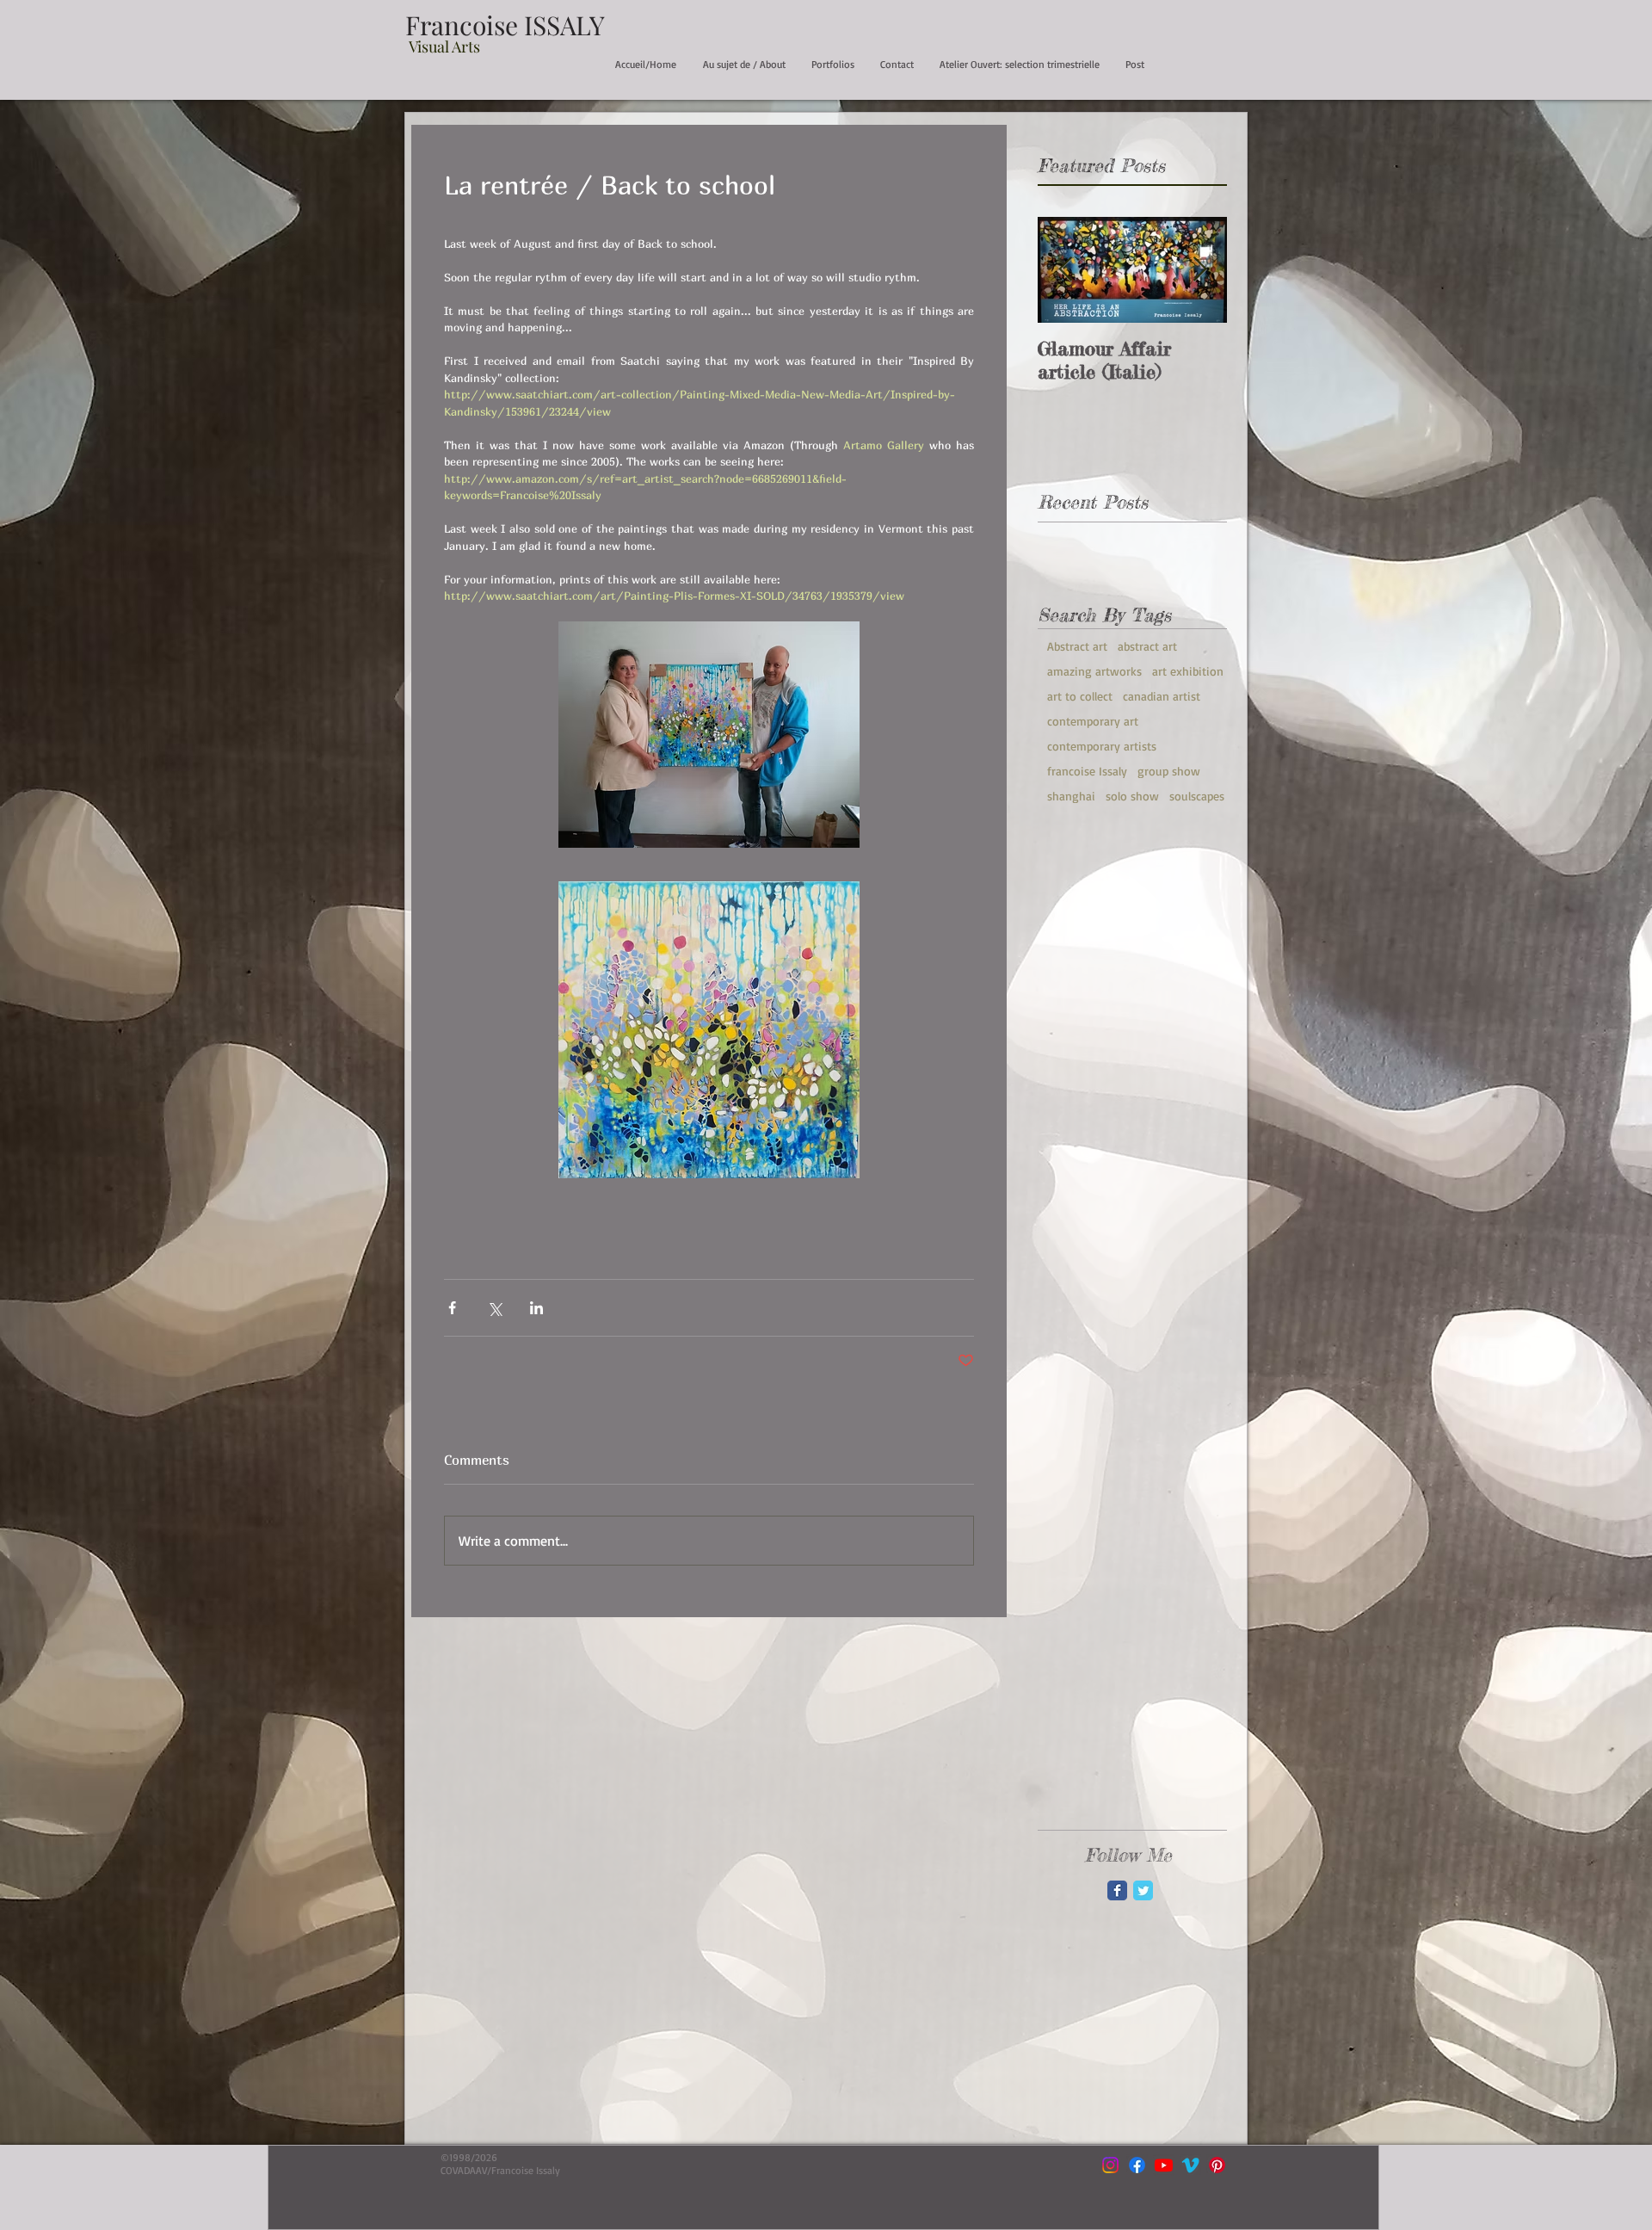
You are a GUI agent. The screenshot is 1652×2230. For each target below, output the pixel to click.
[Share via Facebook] (452, 1308)
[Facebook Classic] (1117, 1890)
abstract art (1147, 646)
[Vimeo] (1190, 2165)
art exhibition (1188, 671)
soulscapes (1197, 796)
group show (1169, 771)
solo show (1132, 796)
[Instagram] (1110, 2165)
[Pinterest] (1217, 2165)
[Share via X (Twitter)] (494, 1308)
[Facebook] (1137, 2165)
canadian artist (1162, 696)
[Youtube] (1164, 2165)
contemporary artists (1102, 746)
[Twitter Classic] (1143, 1890)
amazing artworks (1094, 671)
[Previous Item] (1065, 271)
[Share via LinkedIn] (536, 1308)
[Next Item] (1199, 271)
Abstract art (1077, 646)
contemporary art (1093, 721)
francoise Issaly (1087, 771)
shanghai (1071, 796)
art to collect (1080, 696)
